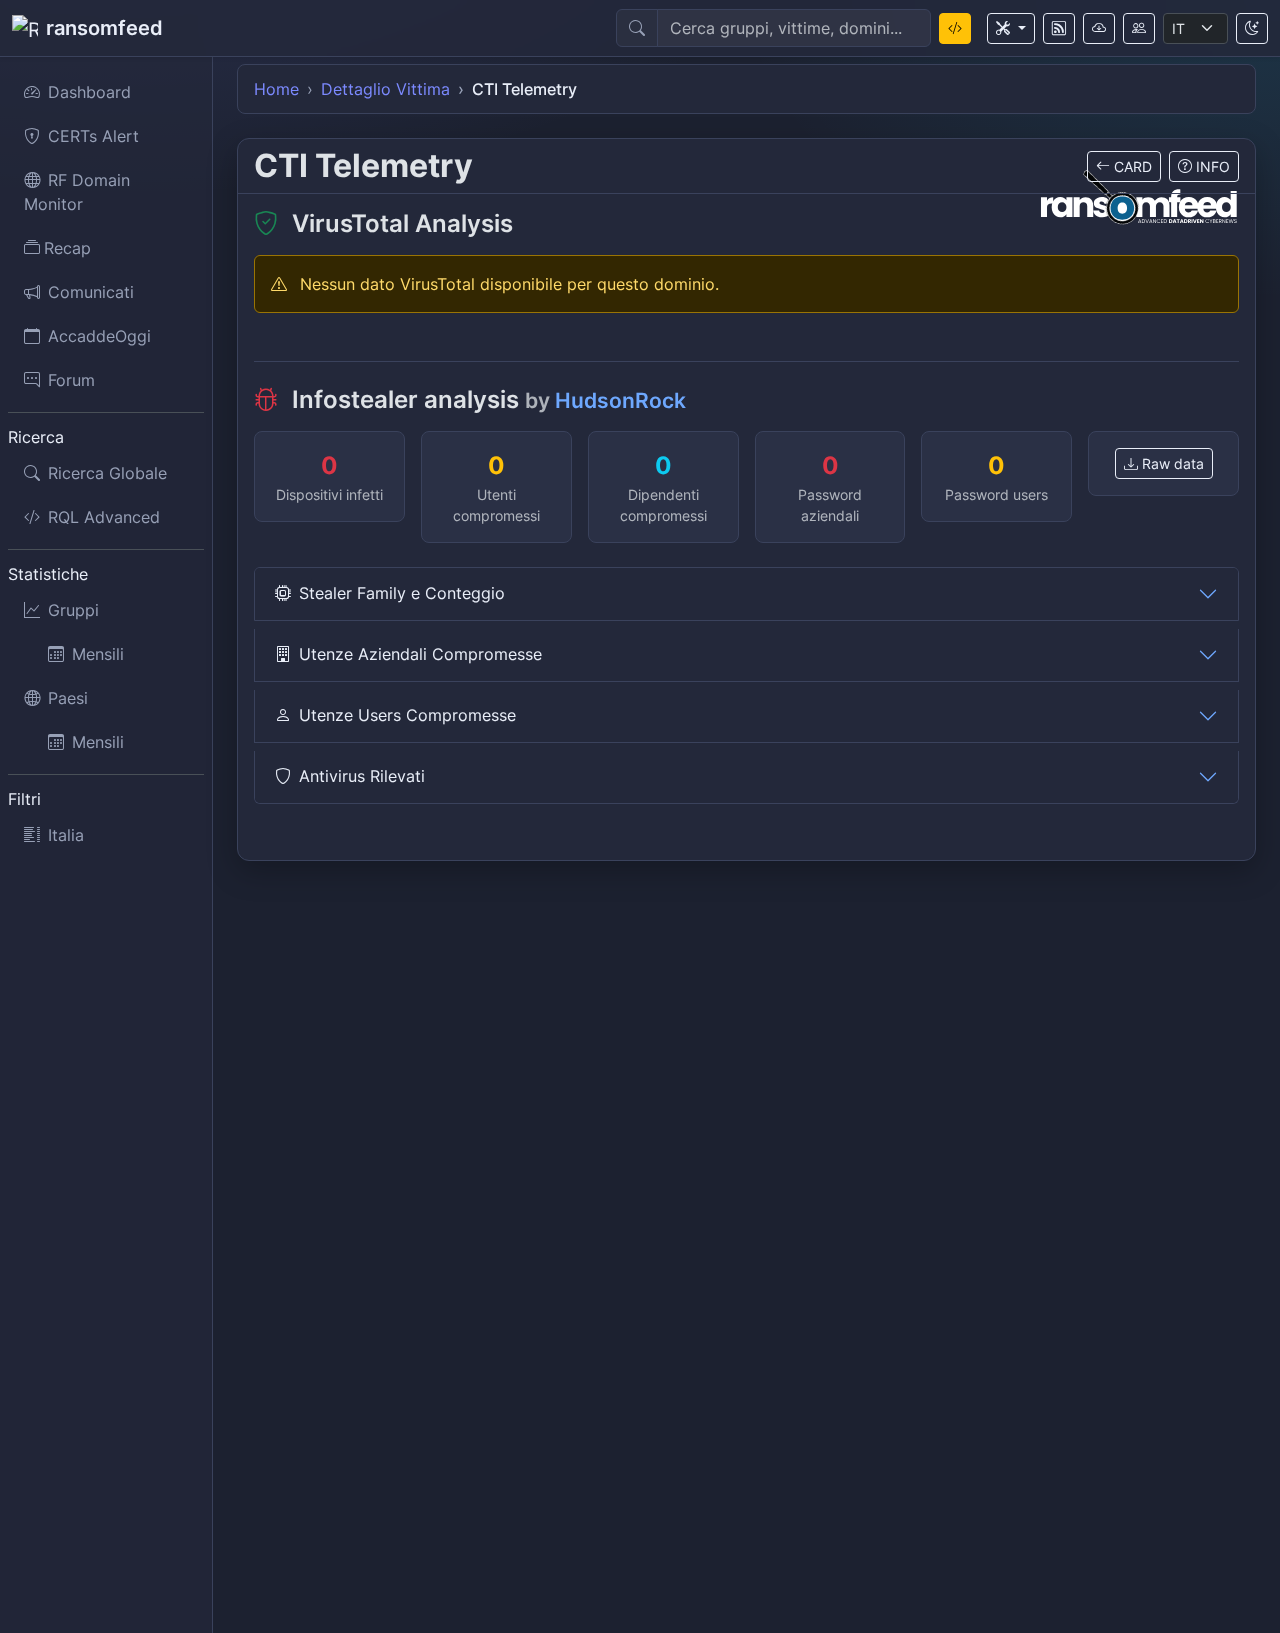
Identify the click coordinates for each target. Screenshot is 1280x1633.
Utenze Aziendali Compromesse (420, 654)
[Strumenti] (1011, 28)
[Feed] (1059, 28)
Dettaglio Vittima (385, 89)
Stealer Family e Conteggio (402, 593)
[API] (1099, 28)
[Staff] (1139, 28)
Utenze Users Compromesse (407, 715)
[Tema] (1252, 28)
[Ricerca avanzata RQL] (955, 28)
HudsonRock (620, 400)
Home (276, 89)
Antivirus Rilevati (362, 776)
